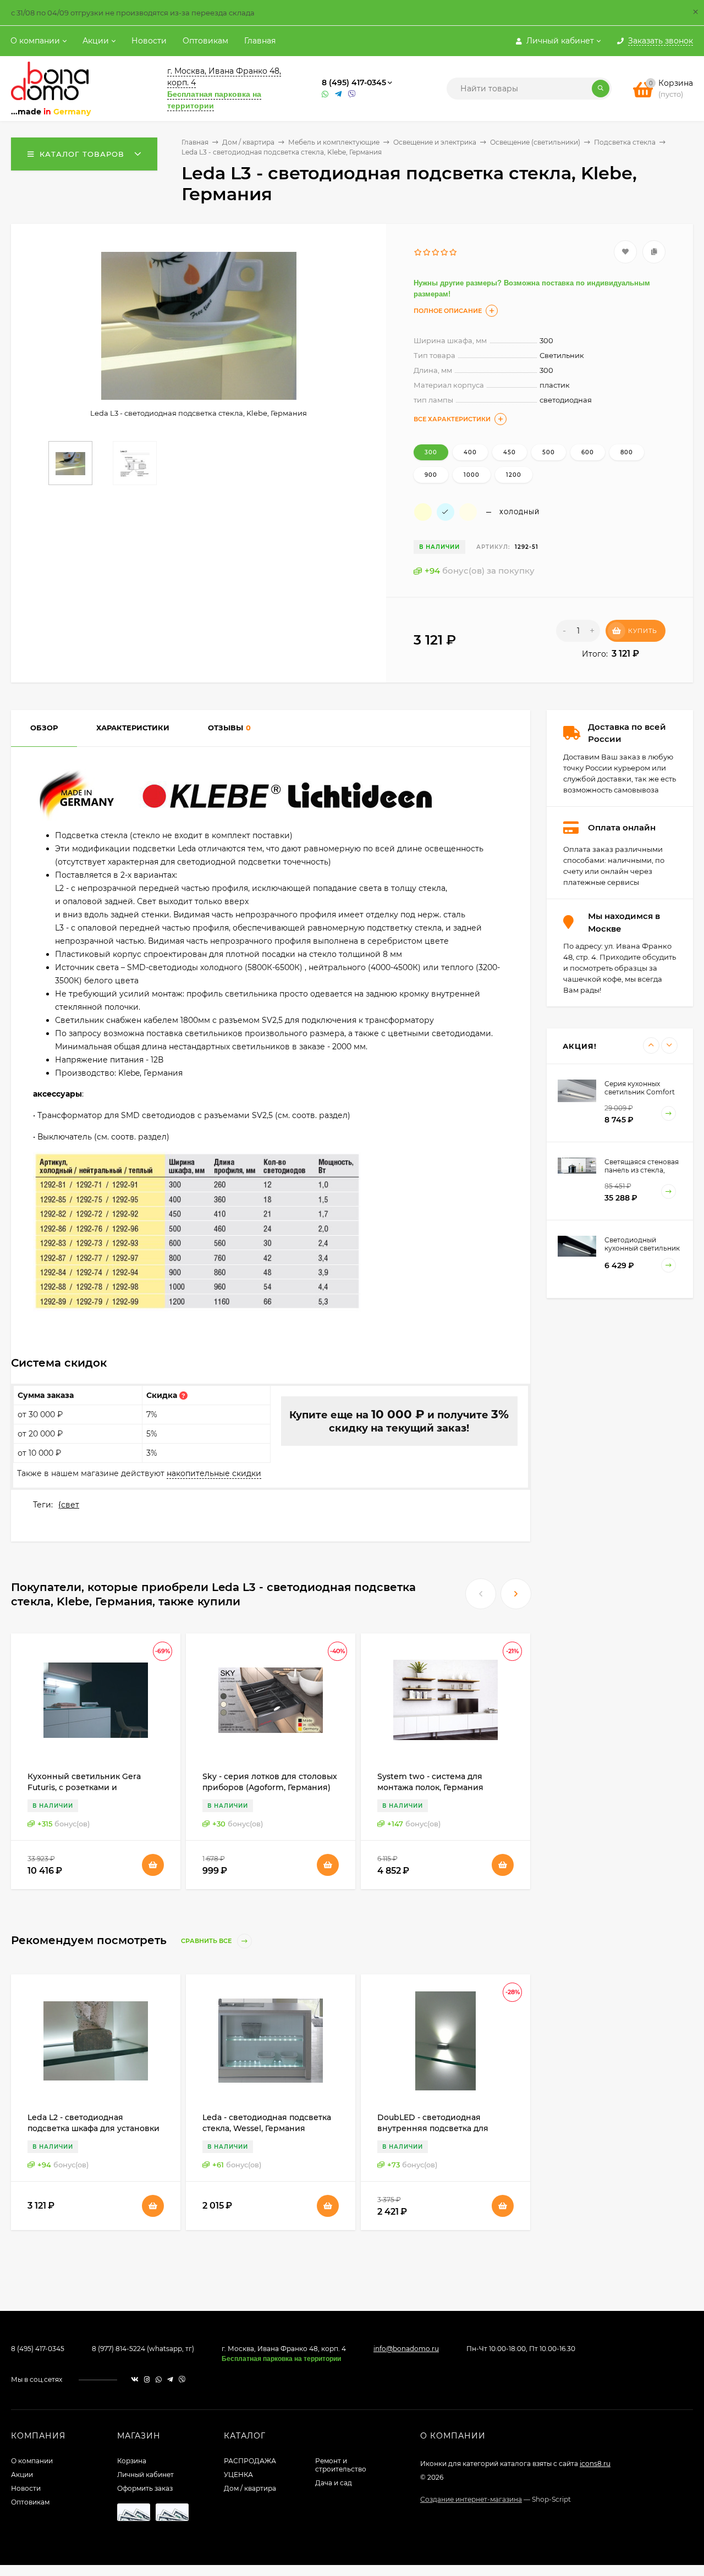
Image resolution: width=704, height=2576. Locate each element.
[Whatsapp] (326, 94)
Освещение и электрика (435, 142)
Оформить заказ (145, 2488)
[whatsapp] (159, 2379)
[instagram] (147, 2379)
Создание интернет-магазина (471, 2499)
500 (549, 452)
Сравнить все (207, 1941)
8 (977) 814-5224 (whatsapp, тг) (143, 2349)
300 (431, 452)
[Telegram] (339, 94)
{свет (69, 1505)
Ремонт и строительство (341, 2465)
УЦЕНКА (238, 2475)
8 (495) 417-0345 (354, 82)
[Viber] (352, 94)
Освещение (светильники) (535, 142)
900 (431, 475)
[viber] (182, 2379)
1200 (514, 475)
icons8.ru (595, 2464)
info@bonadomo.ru (406, 2349)
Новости (149, 41)
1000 (472, 475)
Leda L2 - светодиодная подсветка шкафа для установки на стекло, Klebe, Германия (94, 2128)
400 (470, 452)
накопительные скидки (214, 1473)
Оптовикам (205, 41)
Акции (96, 41)
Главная (260, 41)
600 (588, 452)
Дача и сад (334, 2483)
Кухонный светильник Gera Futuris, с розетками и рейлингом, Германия (84, 1787)
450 (510, 452)
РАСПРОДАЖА (250, 2461)
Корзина (132, 2461)
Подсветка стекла (625, 142)
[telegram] (170, 2379)
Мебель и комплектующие (334, 142)
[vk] (135, 2379)
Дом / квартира (248, 142)
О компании (35, 41)
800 (627, 452)
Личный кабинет (145, 2475)
